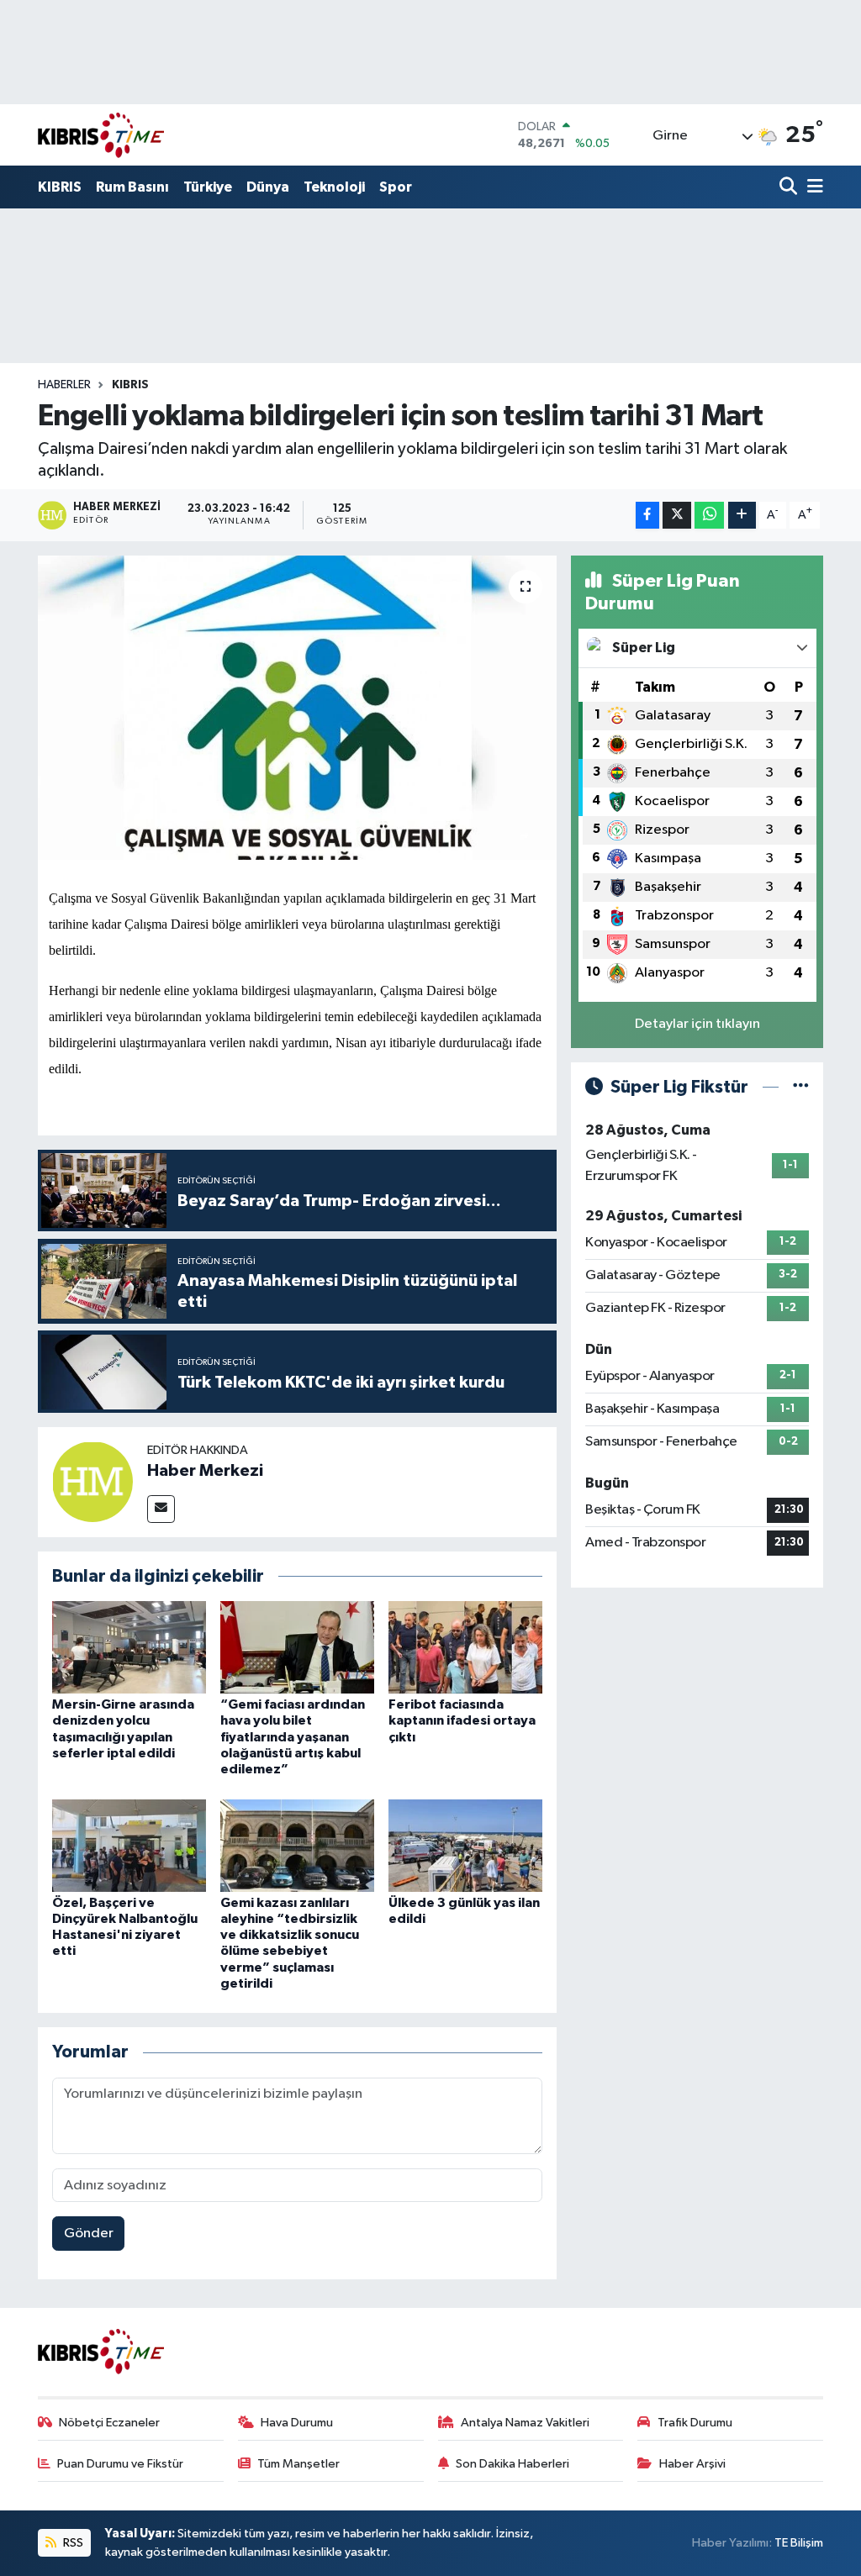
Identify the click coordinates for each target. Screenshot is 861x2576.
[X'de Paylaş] (677, 516)
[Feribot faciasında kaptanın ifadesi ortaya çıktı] (465, 1647)
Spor (396, 187)
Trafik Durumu (695, 2423)
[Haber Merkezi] (92, 1481)
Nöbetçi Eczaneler (109, 2423)
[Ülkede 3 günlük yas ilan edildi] (465, 1845)
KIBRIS (60, 187)
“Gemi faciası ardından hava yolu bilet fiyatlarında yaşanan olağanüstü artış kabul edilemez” (293, 1737)
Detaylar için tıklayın (697, 1024)
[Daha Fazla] (742, 516)
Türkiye (208, 187)
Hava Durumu (297, 2423)
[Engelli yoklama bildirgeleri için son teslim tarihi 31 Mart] (297, 708)
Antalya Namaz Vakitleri (525, 2423)
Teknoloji (334, 187)
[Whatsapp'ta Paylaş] (709, 516)
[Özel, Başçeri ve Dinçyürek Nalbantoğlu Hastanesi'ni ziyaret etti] (129, 1845)
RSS (72, 2543)
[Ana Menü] (812, 188)
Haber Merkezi (205, 1471)
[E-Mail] (161, 1509)
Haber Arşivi (692, 2464)
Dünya (268, 187)
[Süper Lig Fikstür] (801, 1087)
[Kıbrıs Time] (101, 135)
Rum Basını (132, 187)
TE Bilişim (799, 2543)
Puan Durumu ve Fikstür (120, 2464)
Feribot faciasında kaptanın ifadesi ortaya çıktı (462, 1720)
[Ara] (790, 188)
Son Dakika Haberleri (512, 2464)
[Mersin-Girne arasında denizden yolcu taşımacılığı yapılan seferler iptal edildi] (129, 1647)
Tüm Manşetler (298, 2464)
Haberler (64, 385)
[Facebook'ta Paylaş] (647, 516)
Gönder (89, 2234)
